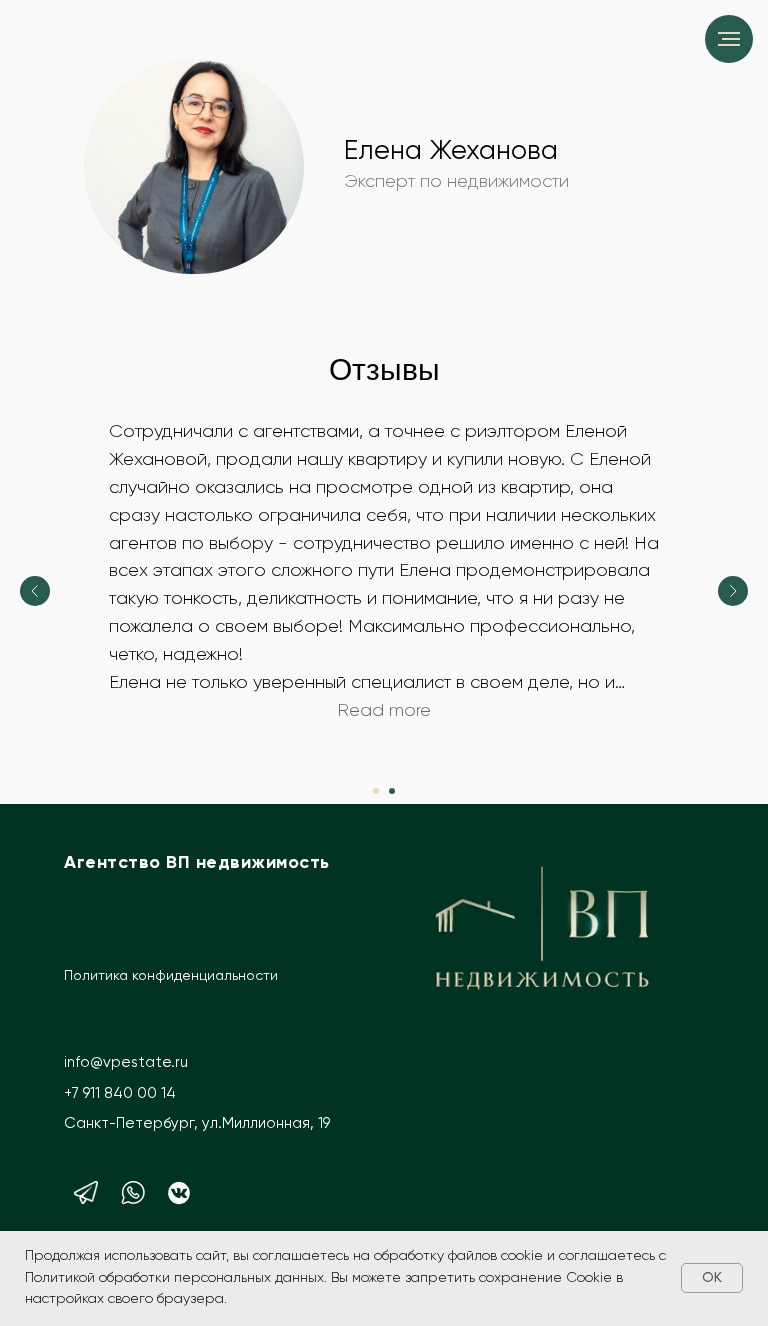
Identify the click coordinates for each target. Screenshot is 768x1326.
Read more (384, 711)
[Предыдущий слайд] (35, 591)
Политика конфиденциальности (171, 976)
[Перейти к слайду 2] (392, 791)
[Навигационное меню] (729, 39)
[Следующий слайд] (733, 591)
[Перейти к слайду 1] (376, 791)
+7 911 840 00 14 (120, 1093)
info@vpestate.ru (126, 1062)
